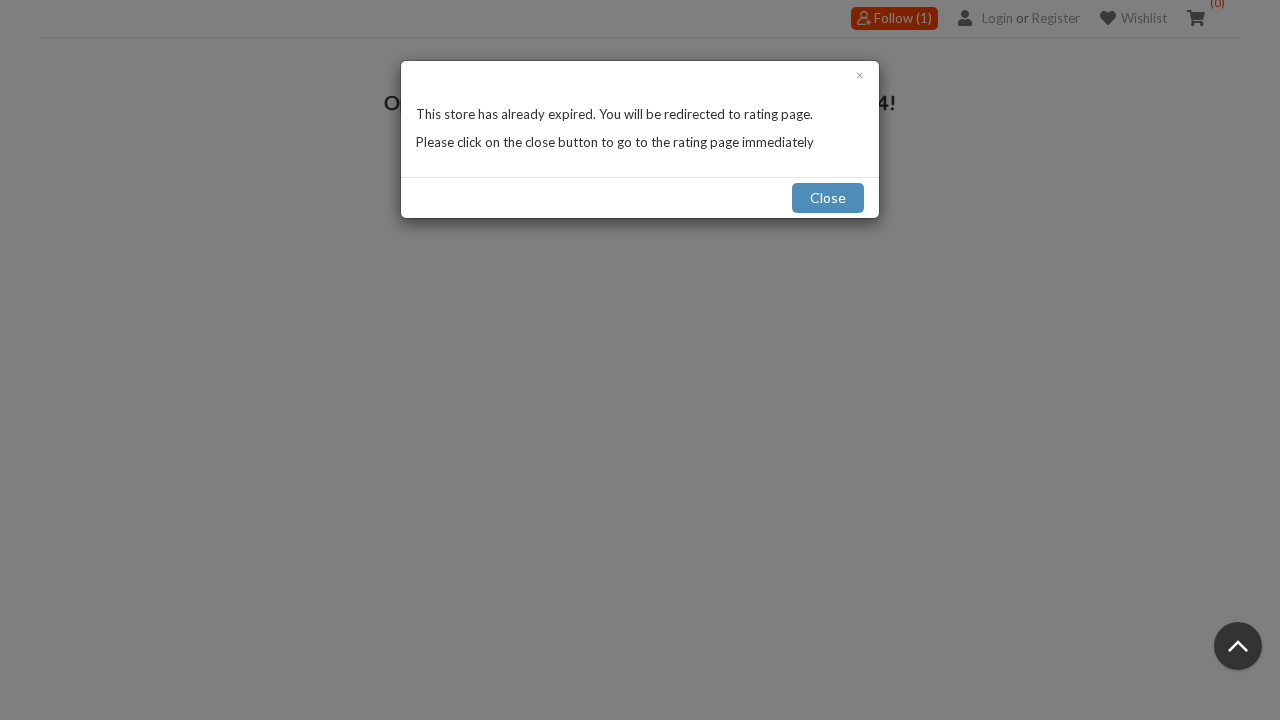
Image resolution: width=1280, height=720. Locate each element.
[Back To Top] (1238, 646)
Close (828, 197)
